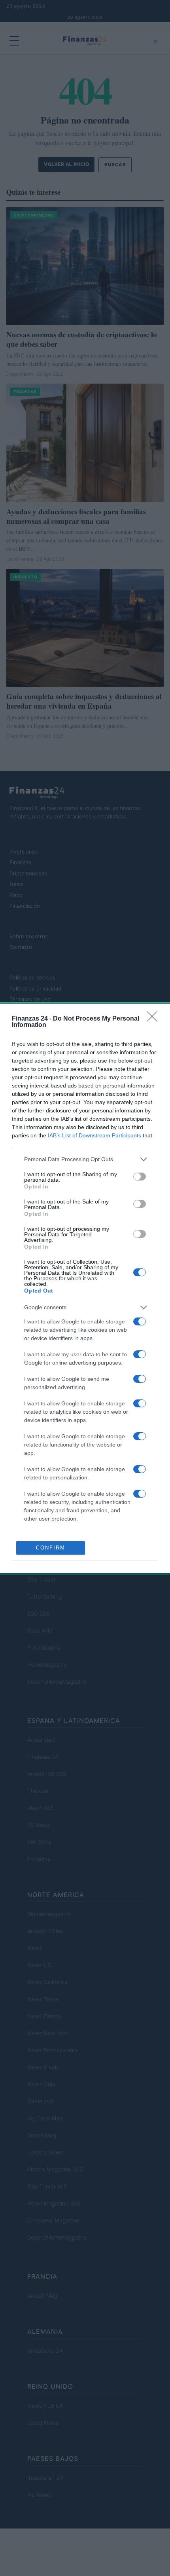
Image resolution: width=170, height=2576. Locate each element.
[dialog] (85, 1288)
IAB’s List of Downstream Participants (94, 1135)
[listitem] (85, 1159)
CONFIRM (51, 1548)
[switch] (140, 1177)
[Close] (155, 1019)
